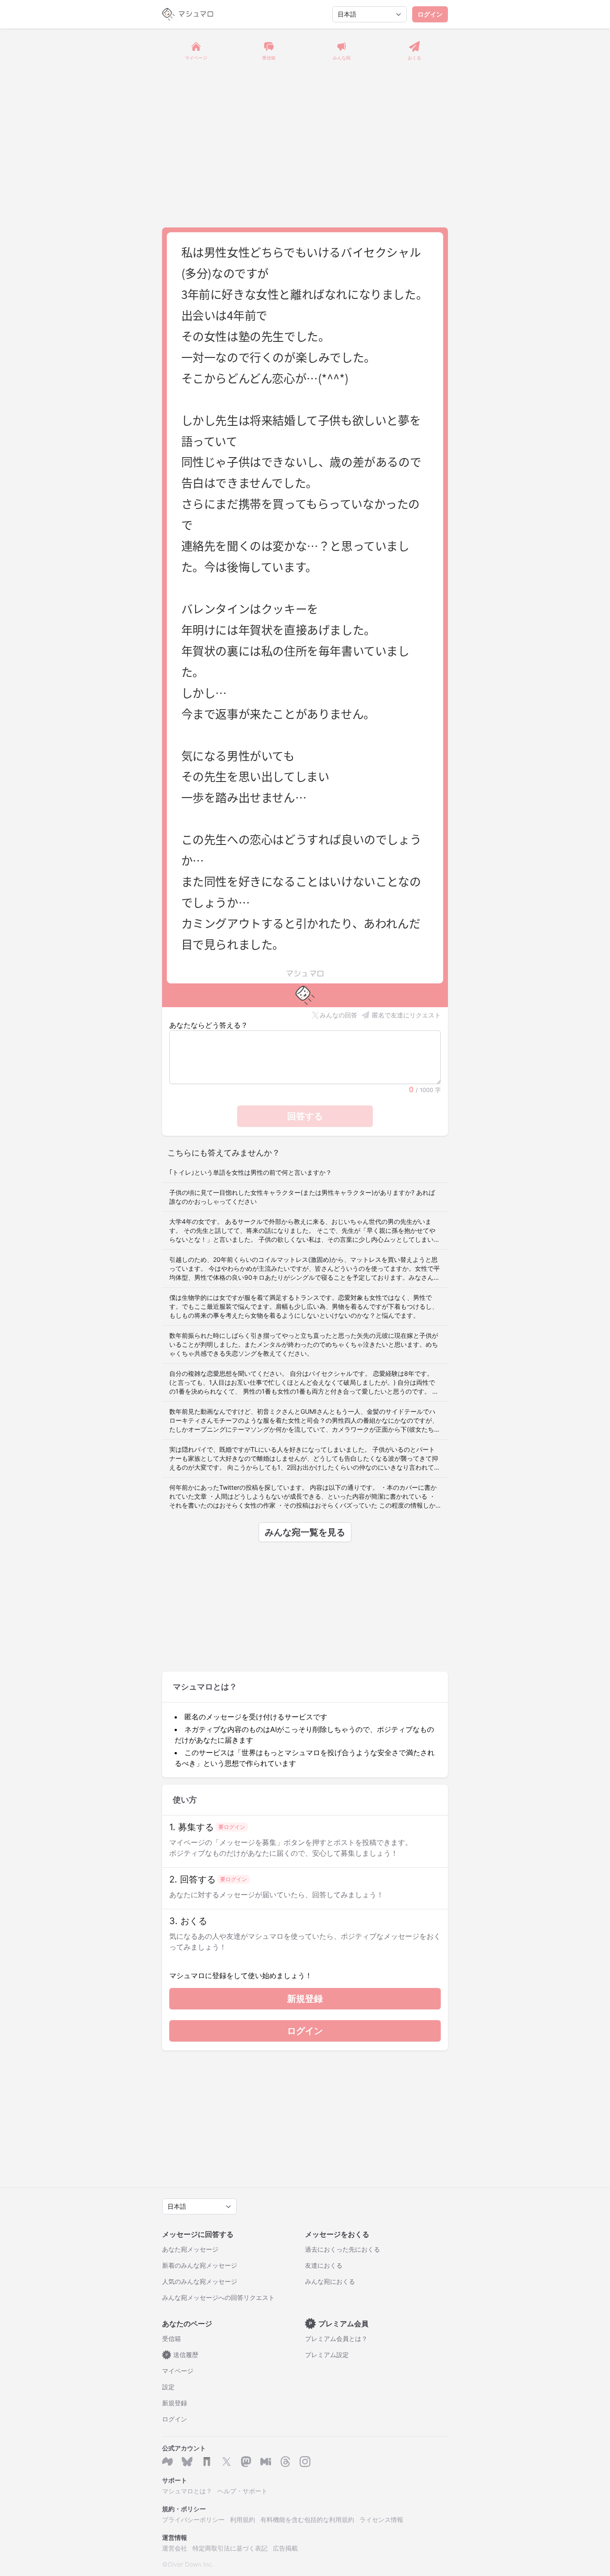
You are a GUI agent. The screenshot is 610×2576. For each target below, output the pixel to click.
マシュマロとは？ (187, 2491)
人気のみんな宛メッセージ (200, 2281)
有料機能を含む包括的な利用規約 (307, 2519)
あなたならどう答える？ (209, 1025)
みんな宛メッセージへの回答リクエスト (218, 2297)
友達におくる (324, 2265)
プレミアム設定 (327, 2355)
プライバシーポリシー (193, 2519)
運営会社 (175, 2548)
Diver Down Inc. (191, 2564)
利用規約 (242, 2519)
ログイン (430, 14)
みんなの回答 (338, 1015)
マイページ (178, 2371)
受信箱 (171, 2339)
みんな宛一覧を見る (305, 1532)
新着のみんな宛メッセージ (200, 2265)
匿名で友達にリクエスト (406, 1015)
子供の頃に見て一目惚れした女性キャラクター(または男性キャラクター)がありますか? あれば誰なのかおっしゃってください (302, 1197)
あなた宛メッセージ (190, 2249)
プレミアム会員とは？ (336, 2339)
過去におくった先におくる (343, 2249)
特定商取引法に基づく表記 (230, 2548)
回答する (305, 1116)
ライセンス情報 (381, 2519)
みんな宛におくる (330, 2281)
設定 (168, 2387)
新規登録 (305, 1999)
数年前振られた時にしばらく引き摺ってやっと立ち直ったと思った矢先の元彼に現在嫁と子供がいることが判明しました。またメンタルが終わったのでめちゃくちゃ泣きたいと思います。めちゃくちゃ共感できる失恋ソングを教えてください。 (304, 1344)
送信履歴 (182, 2355)
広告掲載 (285, 2548)
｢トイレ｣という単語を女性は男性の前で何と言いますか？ (251, 1172)
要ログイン (232, 1827)
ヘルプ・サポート (242, 2491)
